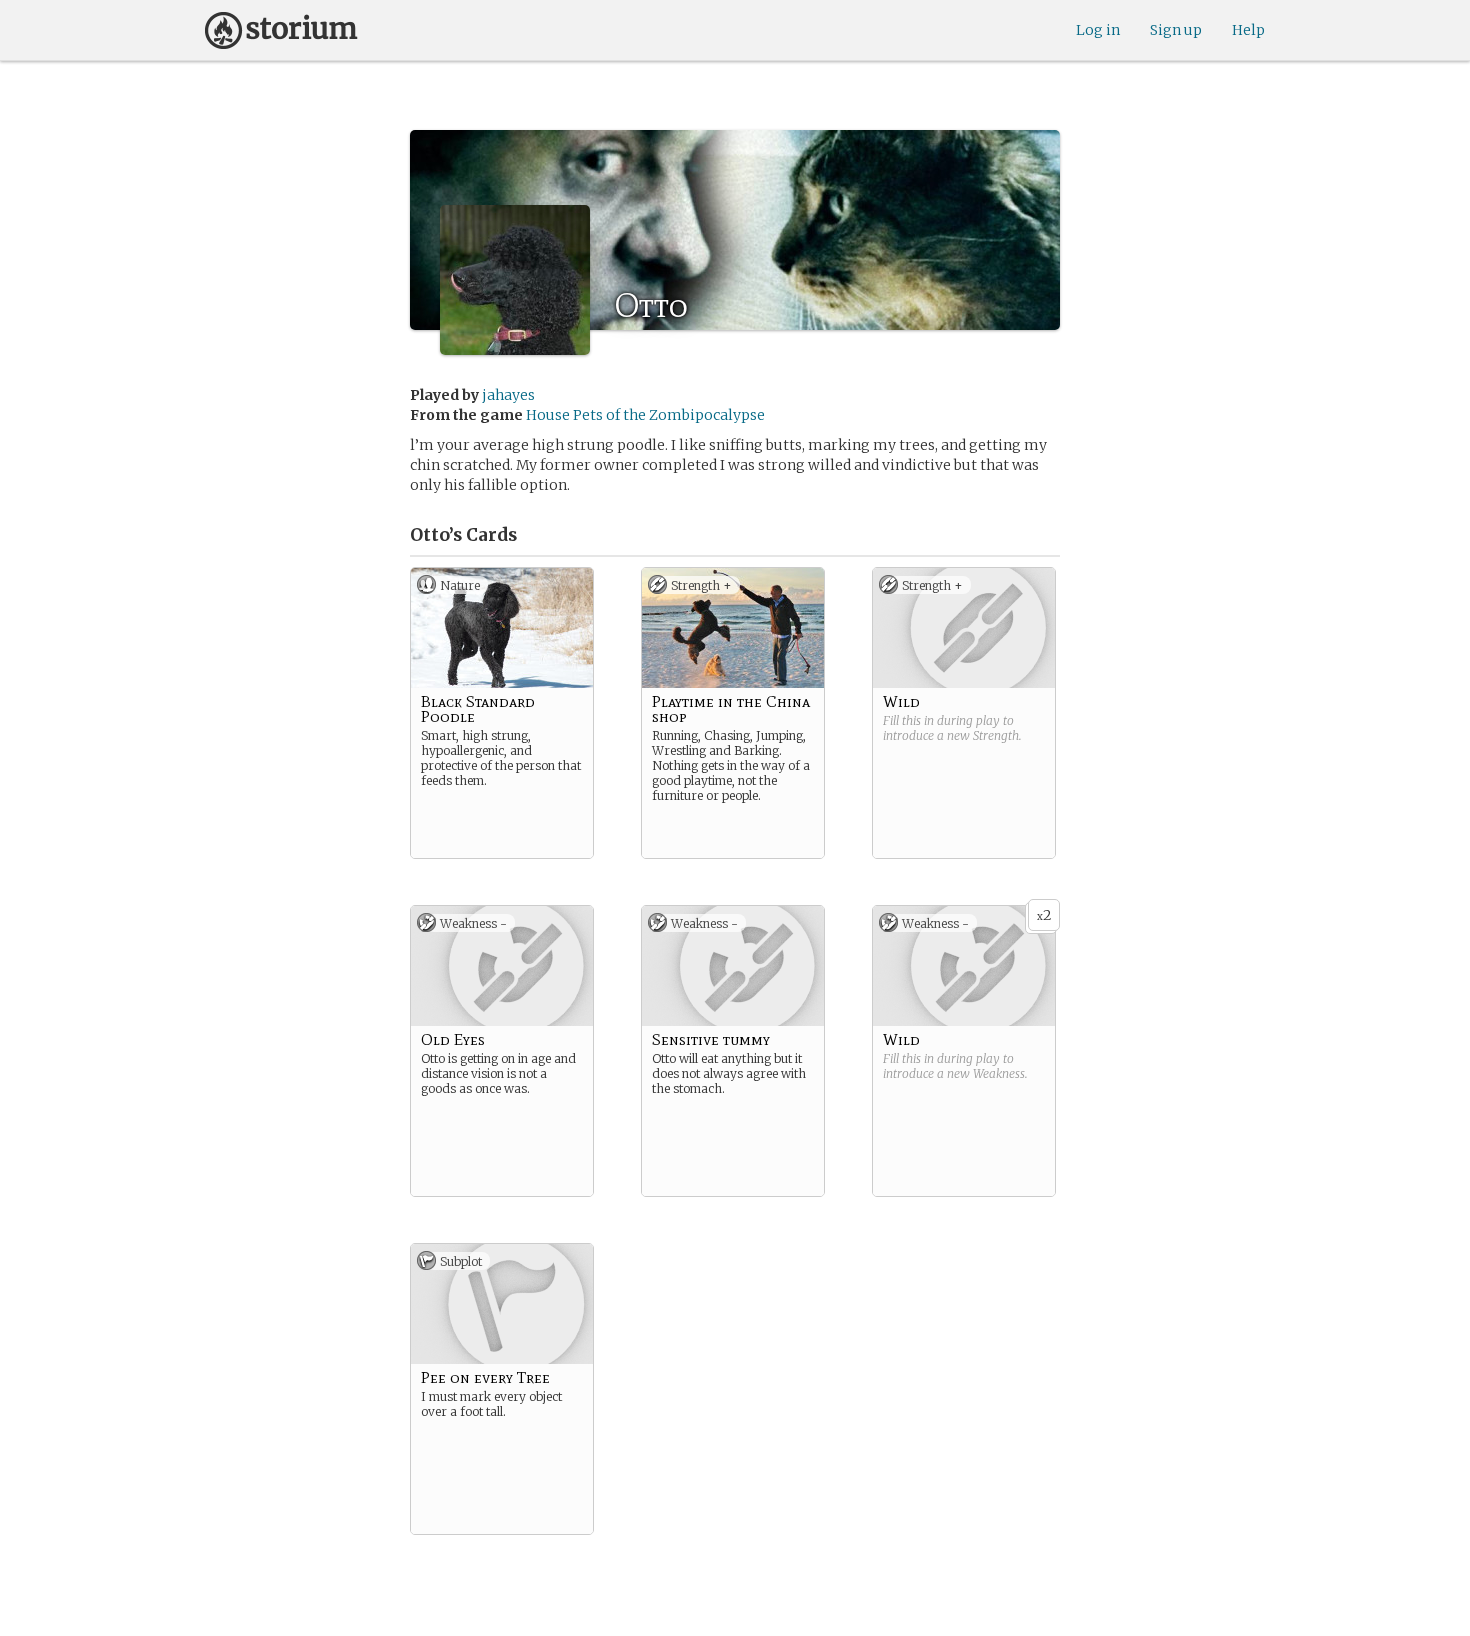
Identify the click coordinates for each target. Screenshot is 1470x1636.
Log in (1098, 30)
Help (1248, 30)
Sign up (1176, 30)
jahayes (508, 395)
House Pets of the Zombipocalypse (645, 415)
